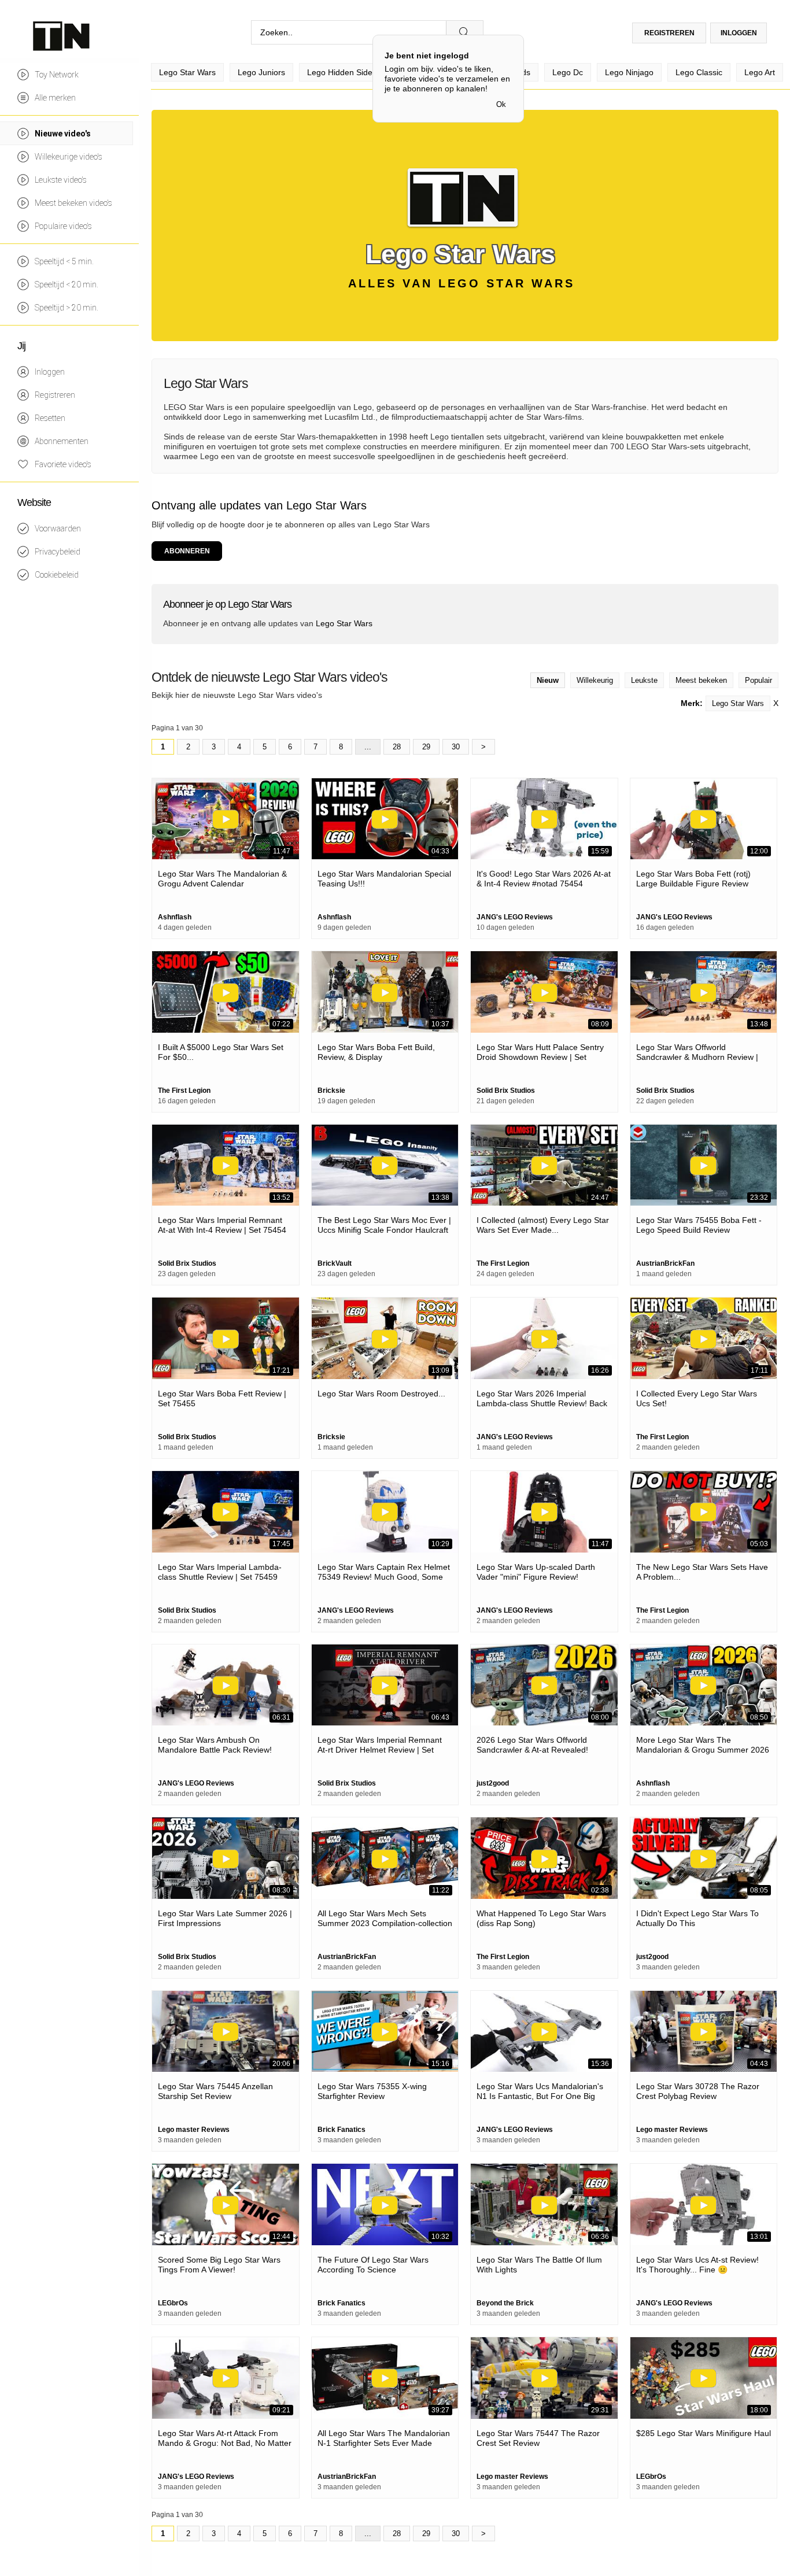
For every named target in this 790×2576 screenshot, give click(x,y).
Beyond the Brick (505, 2303)
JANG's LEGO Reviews (515, 917)
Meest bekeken (701, 680)
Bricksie (331, 1091)
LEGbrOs (173, 2303)
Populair (758, 680)
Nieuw (548, 680)
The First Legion (184, 1091)
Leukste (644, 680)
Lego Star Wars (738, 703)
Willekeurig (595, 680)
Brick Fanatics (342, 2130)
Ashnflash (175, 917)
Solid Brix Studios (506, 1091)
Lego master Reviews (194, 2130)
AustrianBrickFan (665, 1263)
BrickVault (335, 1263)
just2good (493, 1783)
